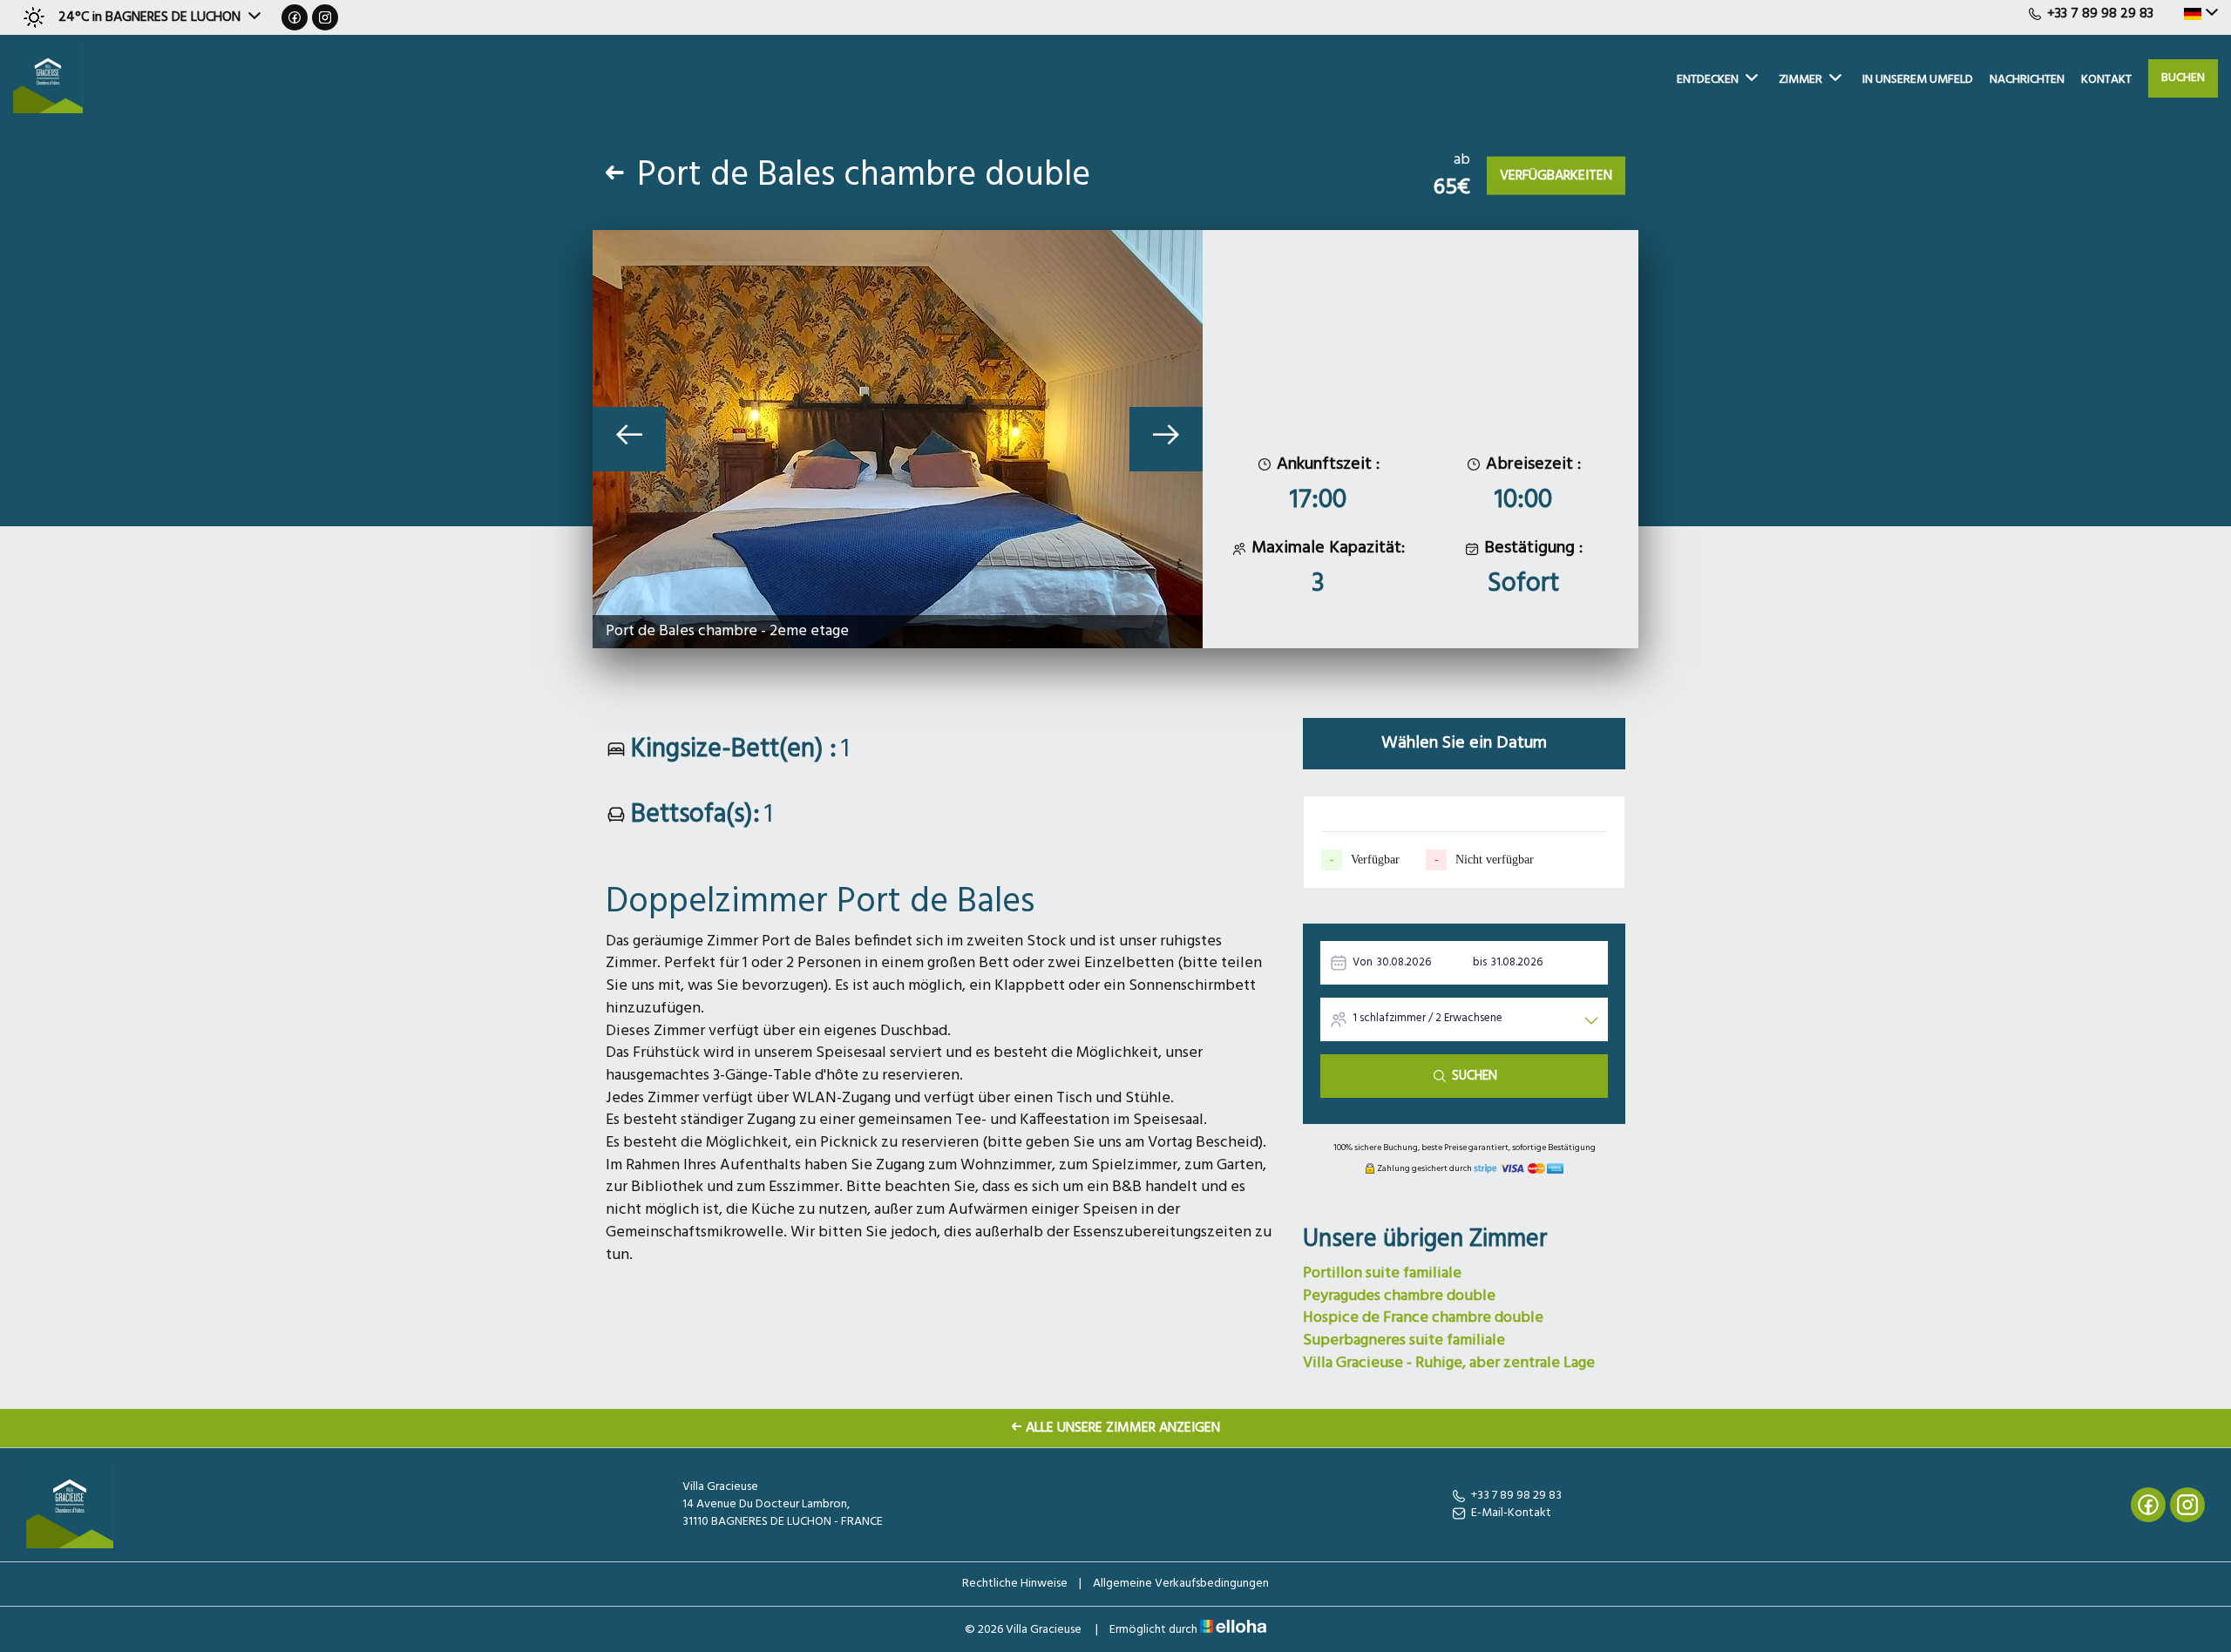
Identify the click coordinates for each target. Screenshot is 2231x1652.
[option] (898, 439)
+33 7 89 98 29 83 (1516, 1496)
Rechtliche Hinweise (1015, 1584)
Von (1363, 962)
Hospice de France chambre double (1423, 1318)
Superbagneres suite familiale (1404, 1341)
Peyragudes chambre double (1399, 1296)
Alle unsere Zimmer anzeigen (1123, 1428)
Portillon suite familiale (1382, 1273)
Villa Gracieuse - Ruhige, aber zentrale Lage (1449, 1363)
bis (1480, 962)
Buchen (2183, 78)
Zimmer (1800, 80)
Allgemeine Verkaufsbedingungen (1181, 1584)
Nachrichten (2027, 80)
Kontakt (2106, 80)
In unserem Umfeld (1918, 80)
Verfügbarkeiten (1556, 176)
